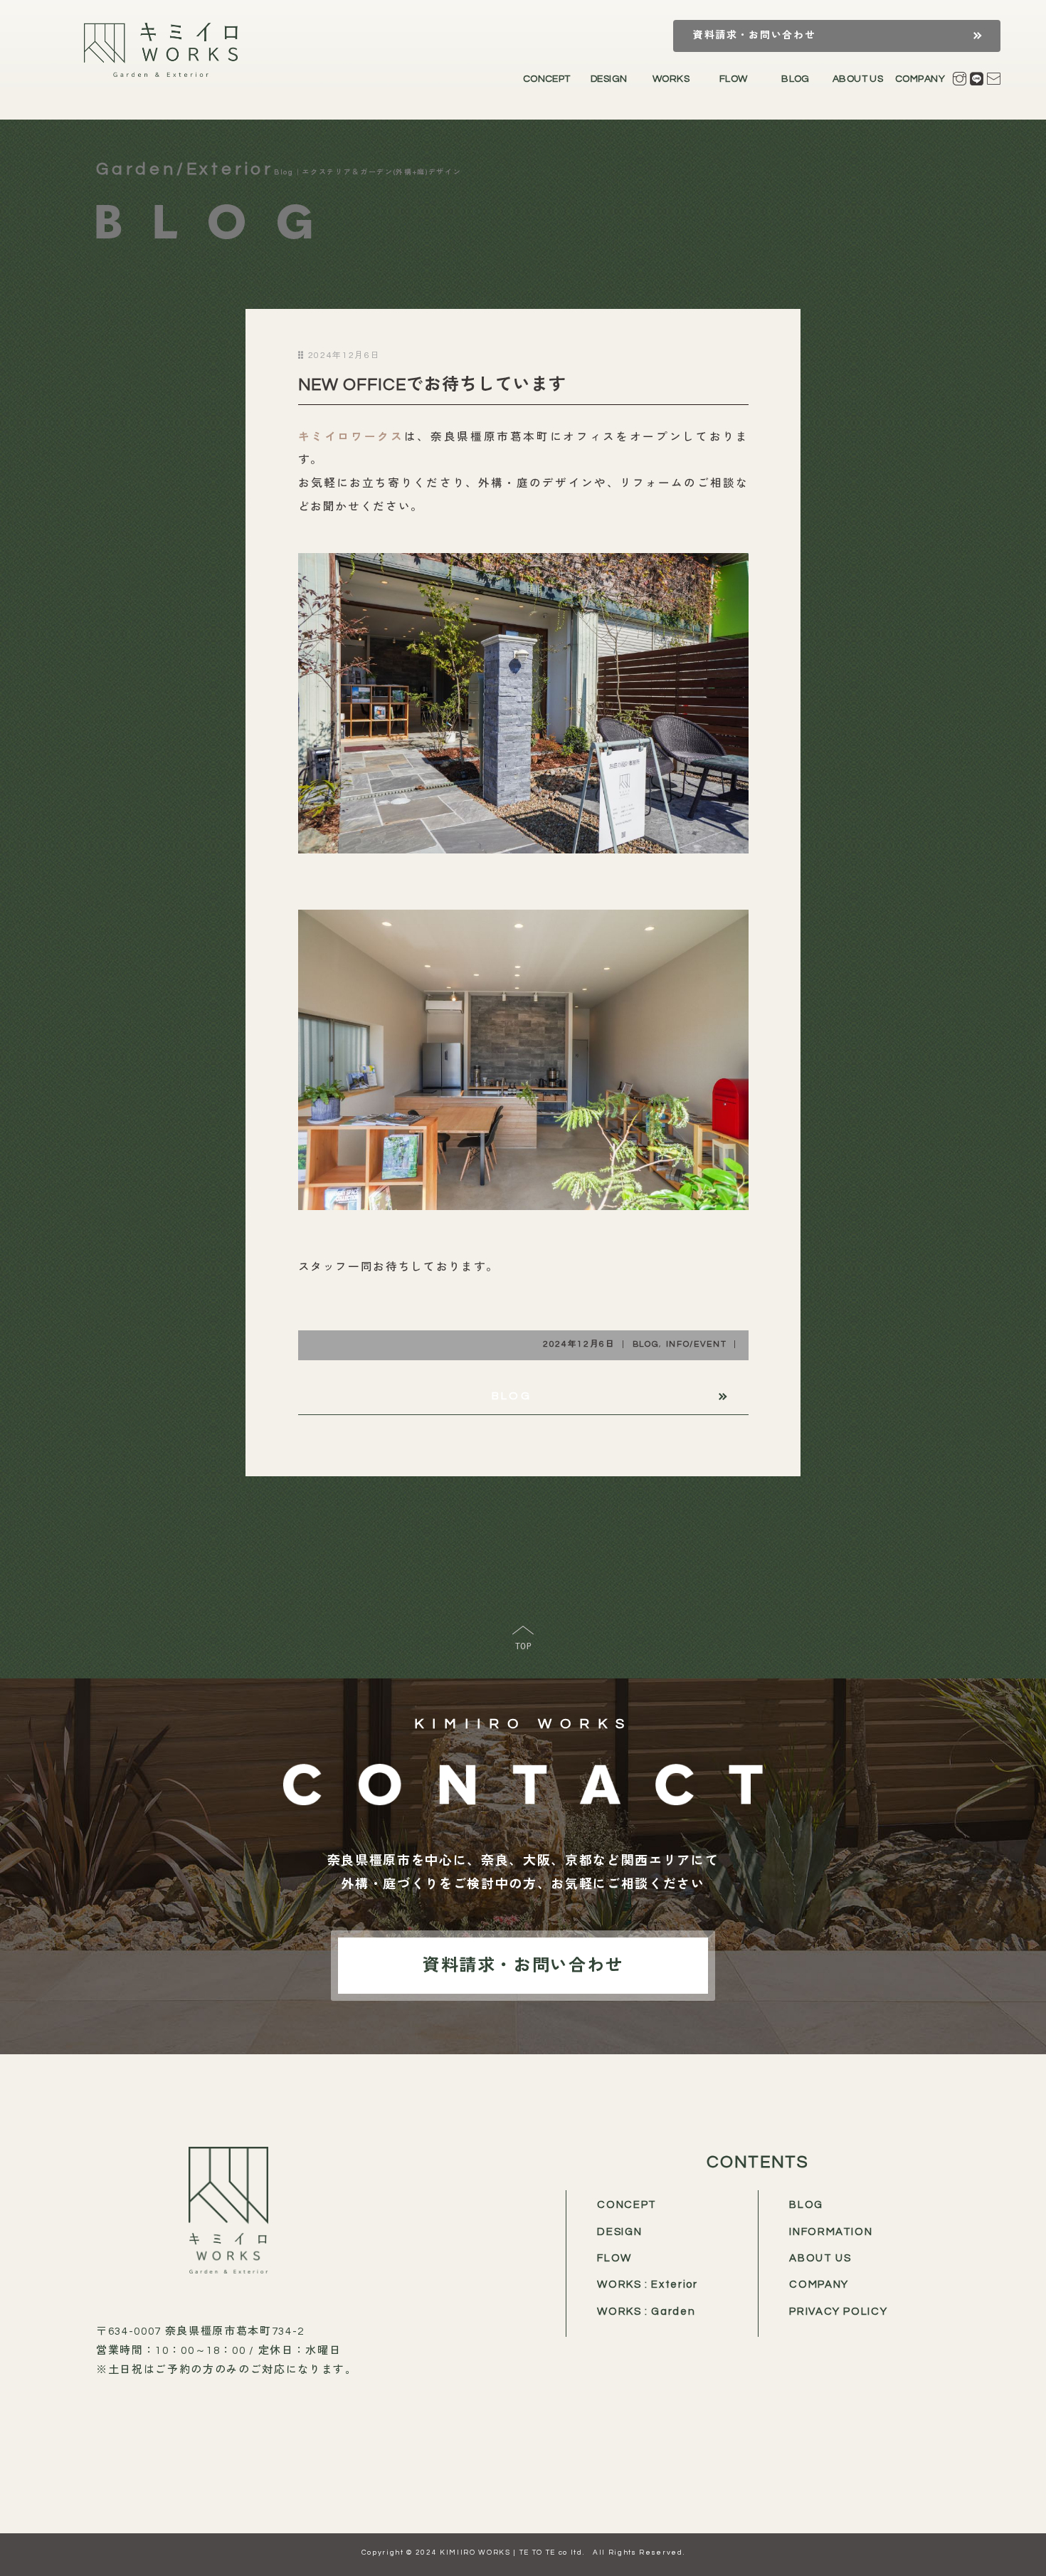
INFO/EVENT (697, 1344)
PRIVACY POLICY (838, 2312)
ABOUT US (858, 79)
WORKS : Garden (646, 2312)
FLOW (734, 79)
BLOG (796, 79)
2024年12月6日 (579, 1344)
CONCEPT (547, 79)
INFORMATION (831, 2232)
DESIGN (609, 79)
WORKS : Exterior (648, 2285)
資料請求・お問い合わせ (754, 36)
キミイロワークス (351, 437)
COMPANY (920, 79)
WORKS (671, 79)
